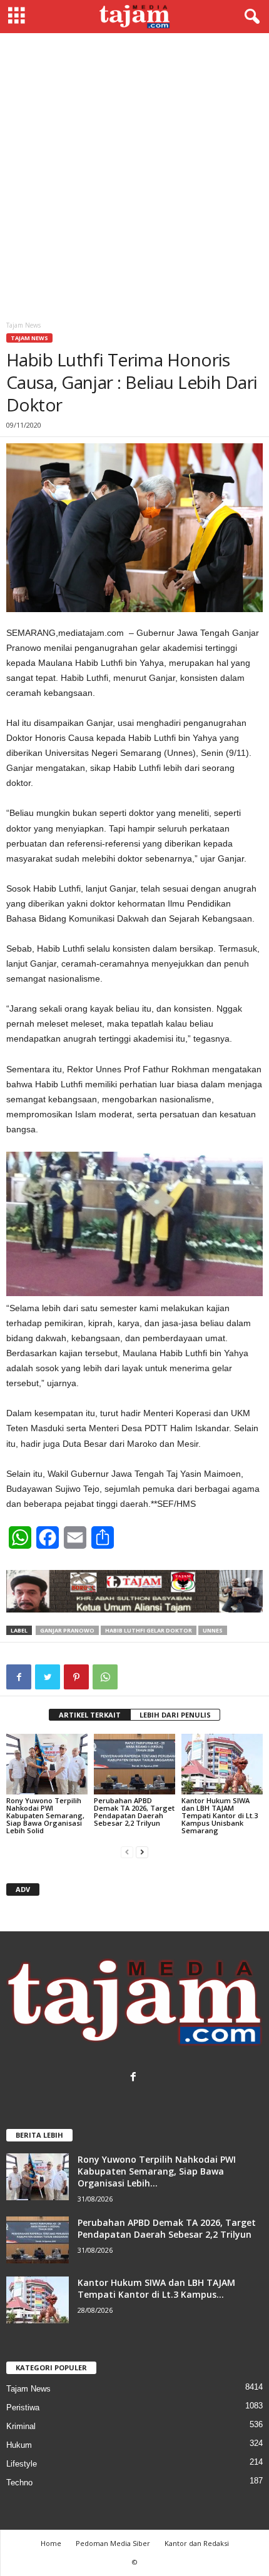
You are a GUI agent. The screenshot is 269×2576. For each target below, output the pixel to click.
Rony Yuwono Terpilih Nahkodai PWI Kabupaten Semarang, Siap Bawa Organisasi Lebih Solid (45, 1815)
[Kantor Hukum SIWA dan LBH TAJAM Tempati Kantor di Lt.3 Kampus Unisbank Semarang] (222, 1764)
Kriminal (21, 2426)
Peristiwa (23, 2407)
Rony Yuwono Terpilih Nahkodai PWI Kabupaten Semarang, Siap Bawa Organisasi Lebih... (157, 2171)
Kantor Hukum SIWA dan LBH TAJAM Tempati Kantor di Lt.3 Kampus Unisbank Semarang (220, 1815)
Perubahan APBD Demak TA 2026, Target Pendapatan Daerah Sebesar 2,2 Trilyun (134, 1812)
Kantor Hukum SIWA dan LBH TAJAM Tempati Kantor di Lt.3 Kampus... (156, 2288)
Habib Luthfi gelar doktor (149, 1630)
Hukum (19, 2445)
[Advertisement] (134, 174)
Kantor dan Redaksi (197, 2543)
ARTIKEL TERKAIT (90, 1715)
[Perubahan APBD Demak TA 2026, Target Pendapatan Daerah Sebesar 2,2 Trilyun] (134, 1764)
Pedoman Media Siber (113, 2543)
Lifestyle (22, 2464)
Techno (19, 2483)
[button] (250, 17)
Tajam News (29, 338)
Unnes (213, 1630)
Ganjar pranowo (67, 1630)
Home (51, 2543)
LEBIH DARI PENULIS (175, 1715)
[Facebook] (135, 2078)
